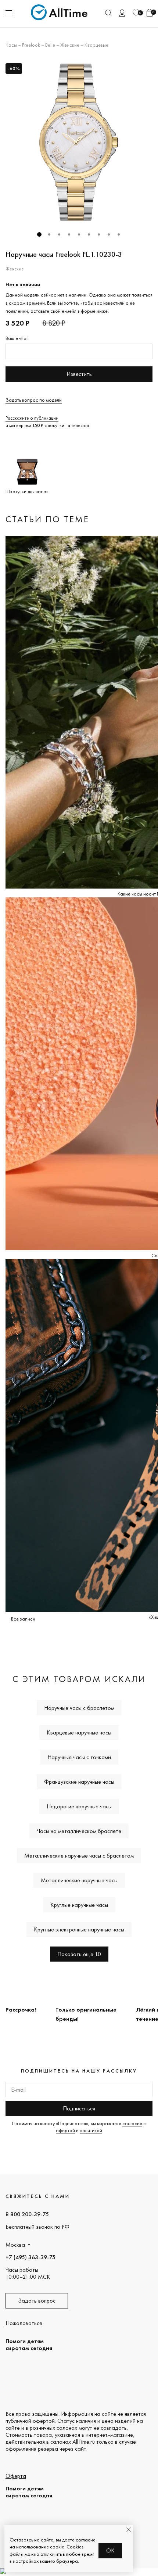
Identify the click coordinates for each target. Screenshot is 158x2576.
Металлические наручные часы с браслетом (79, 1856)
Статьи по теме (47, 519)
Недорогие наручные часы (79, 1806)
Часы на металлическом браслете (79, 1831)
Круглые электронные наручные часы (79, 1929)
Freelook (31, 45)
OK (110, 2550)
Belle (50, 45)
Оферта (16, 2476)
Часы (11, 45)
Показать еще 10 (79, 1954)
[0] (136, 13)
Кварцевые (96, 45)
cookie (57, 2547)
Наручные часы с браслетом (79, 1708)
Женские (70, 45)
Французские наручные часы (79, 1782)
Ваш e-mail (17, 338)
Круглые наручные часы (79, 1905)
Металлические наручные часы (79, 1880)
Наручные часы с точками (79, 1757)
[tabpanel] (79, 142)
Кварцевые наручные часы (79, 1732)
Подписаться (79, 2108)
